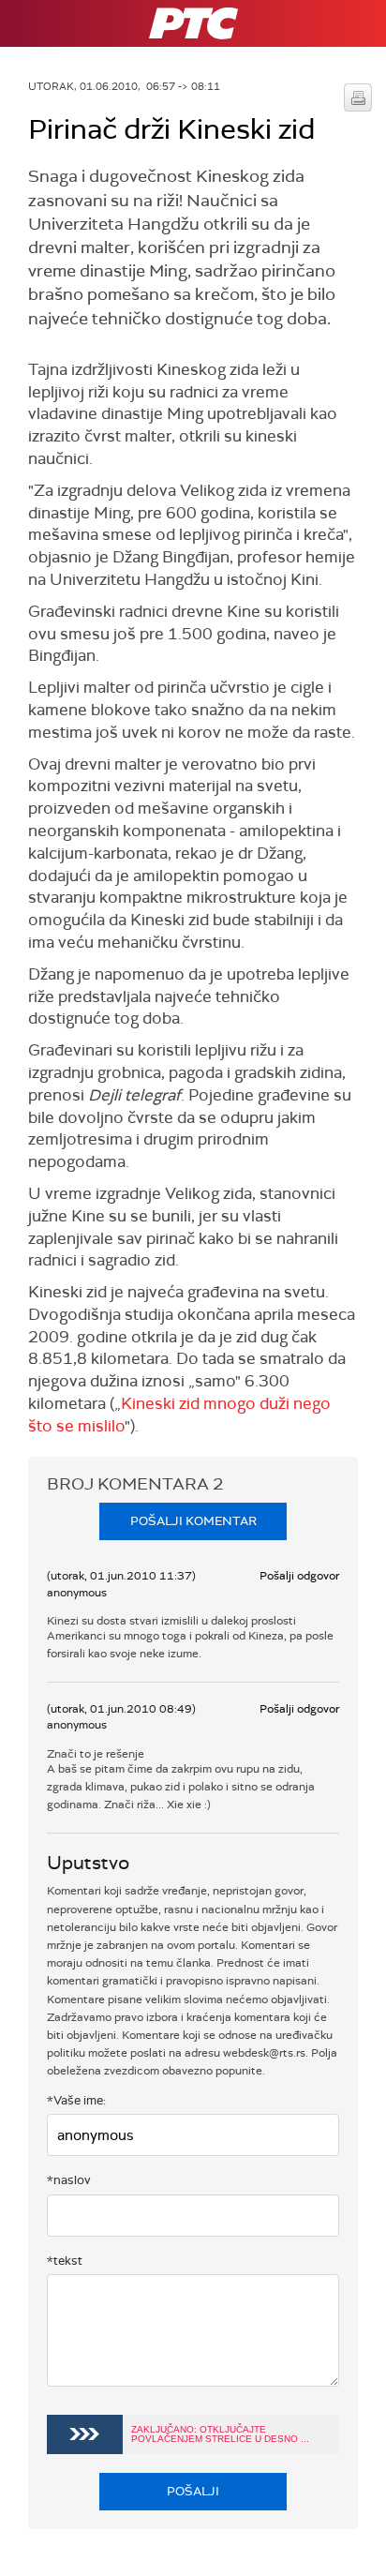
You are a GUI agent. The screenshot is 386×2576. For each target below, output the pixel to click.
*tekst (65, 2261)
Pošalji (193, 2491)
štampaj (358, 97)
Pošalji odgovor (299, 1576)
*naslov (69, 2180)
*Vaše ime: (76, 2100)
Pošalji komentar (193, 1521)
